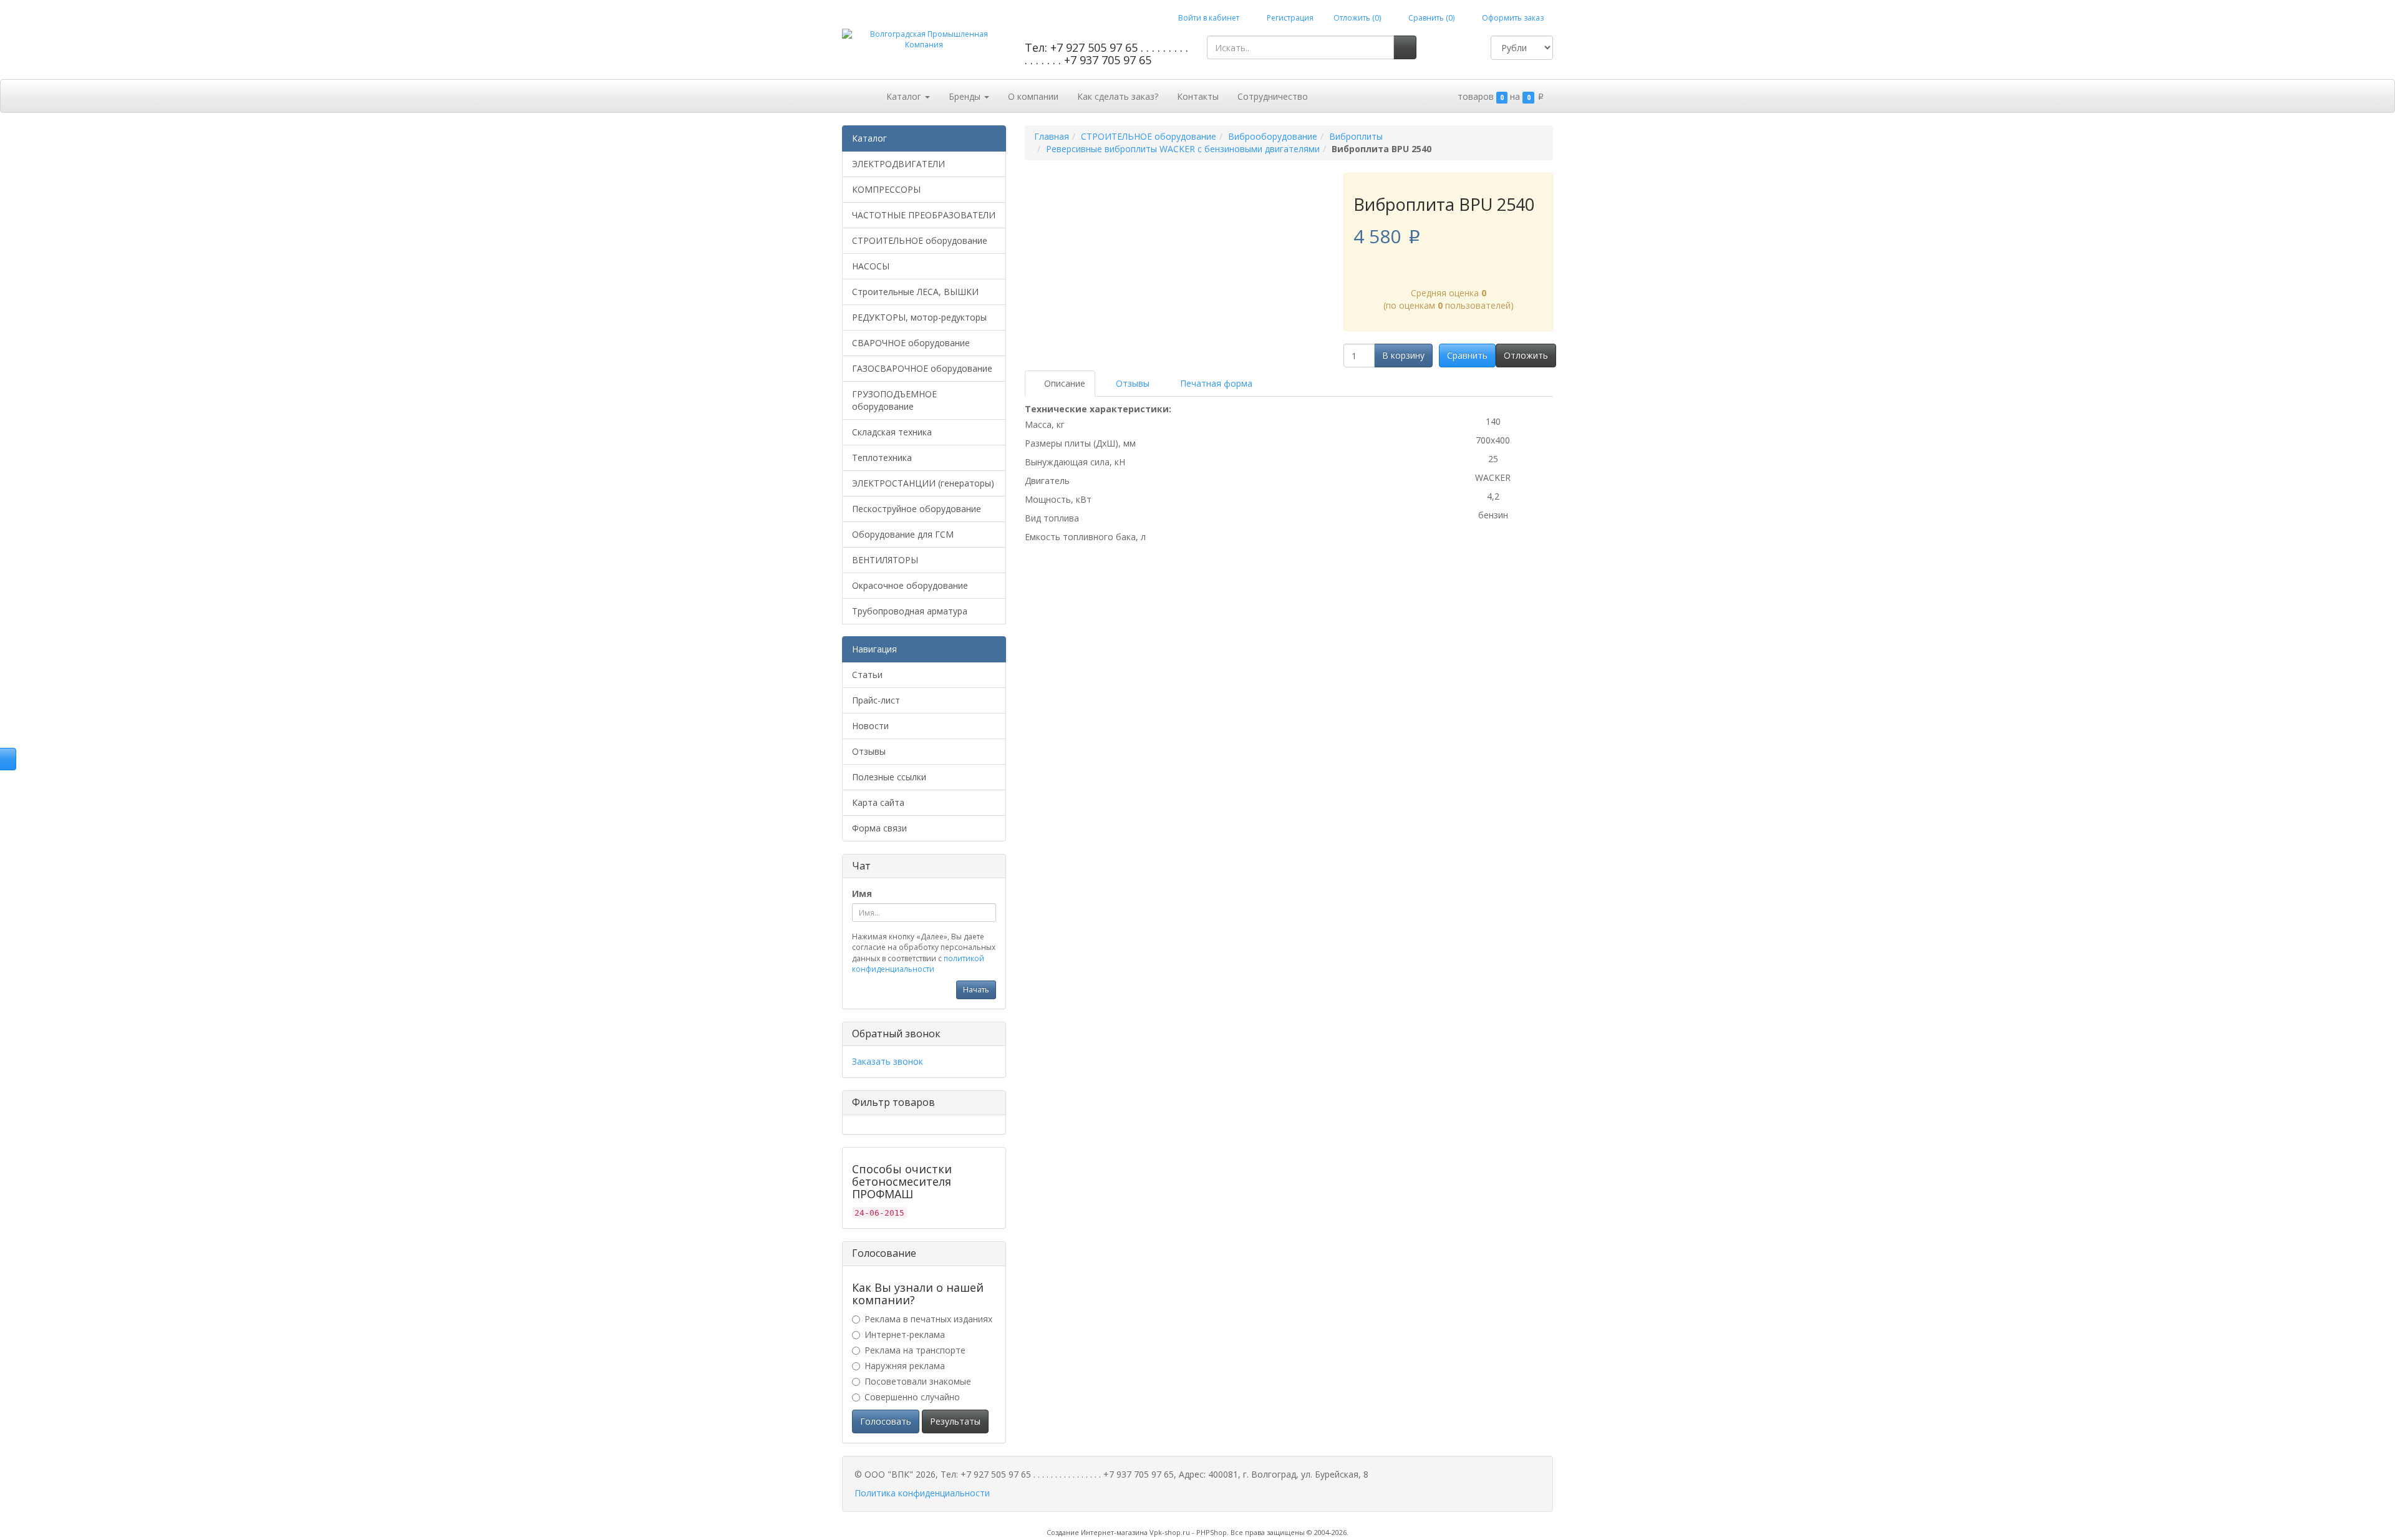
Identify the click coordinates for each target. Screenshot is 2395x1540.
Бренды (966, 96)
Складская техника (892, 432)
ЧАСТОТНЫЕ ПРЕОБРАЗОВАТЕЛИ (924, 215)
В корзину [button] (1403, 355)
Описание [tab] (1063, 383)
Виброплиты (1356, 136)
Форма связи (879, 828)
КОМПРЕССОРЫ (886, 189)
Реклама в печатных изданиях (928, 1319)
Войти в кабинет (1208, 18)
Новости (870, 726)
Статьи (867, 675)
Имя (862, 893)
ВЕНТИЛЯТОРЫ (885, 560)
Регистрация (1289, 18)
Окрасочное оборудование (910, 585)
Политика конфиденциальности (922, 1493)
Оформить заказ (1512, 18)
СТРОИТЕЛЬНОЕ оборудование (920, 240)
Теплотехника (882, 458)
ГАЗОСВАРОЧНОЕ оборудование (922, 368)
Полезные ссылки (889, 777)
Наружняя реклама (905, 1366)
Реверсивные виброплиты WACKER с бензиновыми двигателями (1183, 149)
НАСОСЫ (871, 266)
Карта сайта (878, 802)
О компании (1033, 96)
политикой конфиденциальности (918, 964)
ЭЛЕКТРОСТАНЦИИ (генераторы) (923, 483)
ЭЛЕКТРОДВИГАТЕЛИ (898, 164)
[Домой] (864, 95)
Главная (1052, 136)
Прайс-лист (876, 700)
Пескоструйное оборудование (917, 509)
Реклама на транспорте (915, 1350)
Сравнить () (1430, 18)
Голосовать (886, 1421)
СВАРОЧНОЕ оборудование (911, 343)
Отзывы (869, 751)
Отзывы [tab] (1131, 383)
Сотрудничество (1273, 96)
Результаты (955, 1421)
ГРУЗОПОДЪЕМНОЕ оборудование (894, 400)
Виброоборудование (1273, 136)
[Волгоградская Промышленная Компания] (924, 39)
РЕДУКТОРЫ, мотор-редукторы (919, 317)
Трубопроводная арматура (910, 611)
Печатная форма (1215, 383)
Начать (976, 990)
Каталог (905, 96)
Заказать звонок (888, 1061)
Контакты (1198, 96)
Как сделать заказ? (1118, 96)
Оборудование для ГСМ (903, 534)
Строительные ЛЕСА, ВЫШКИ (915, 292)
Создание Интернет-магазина (1097, 1532)
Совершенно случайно (912, 1397)
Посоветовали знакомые (918, 1381)
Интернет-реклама (905, 1334)
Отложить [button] (1526, 355)
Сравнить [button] (1467, 355)
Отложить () (1357, 18)
